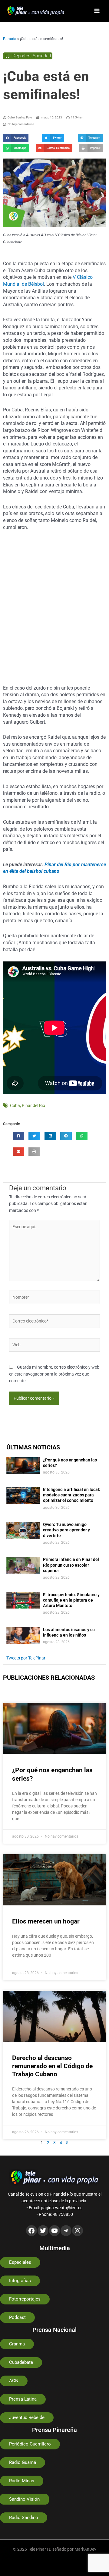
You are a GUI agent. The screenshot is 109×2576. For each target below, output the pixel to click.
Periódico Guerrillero (30, 2444)
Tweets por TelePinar (26, 1658)
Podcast (17, 2317)
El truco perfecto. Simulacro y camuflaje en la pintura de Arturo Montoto (71, 1600)
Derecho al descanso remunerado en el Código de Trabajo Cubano (52, 2066)
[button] (16, 138)
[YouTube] (54, 2231)
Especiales (20, 2262)
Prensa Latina (23, 2399)
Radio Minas (22, 2481)
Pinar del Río (33, 1106)
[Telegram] (66, 2231)
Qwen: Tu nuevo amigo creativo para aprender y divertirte (66, 1530)
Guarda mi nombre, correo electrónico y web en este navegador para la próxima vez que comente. (54, 1374)
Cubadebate (21, 2362)
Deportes (21, 56)
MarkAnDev (85, 2549)
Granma (17, 2344)
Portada (10, 39)
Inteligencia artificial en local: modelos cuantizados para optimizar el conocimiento (72, 1495)
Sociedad (42, 56)
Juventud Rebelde (27, 2417)
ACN (14, 2381)
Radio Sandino (24, 2518)
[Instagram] (78, 2231)
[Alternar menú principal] (97, 11)
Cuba (15, 1106)
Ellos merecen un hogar (46, 1921)
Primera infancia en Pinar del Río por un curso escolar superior (71, 1565)
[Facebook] (31, 2231)
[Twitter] (43, 2231)
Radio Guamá (23, 2462)
